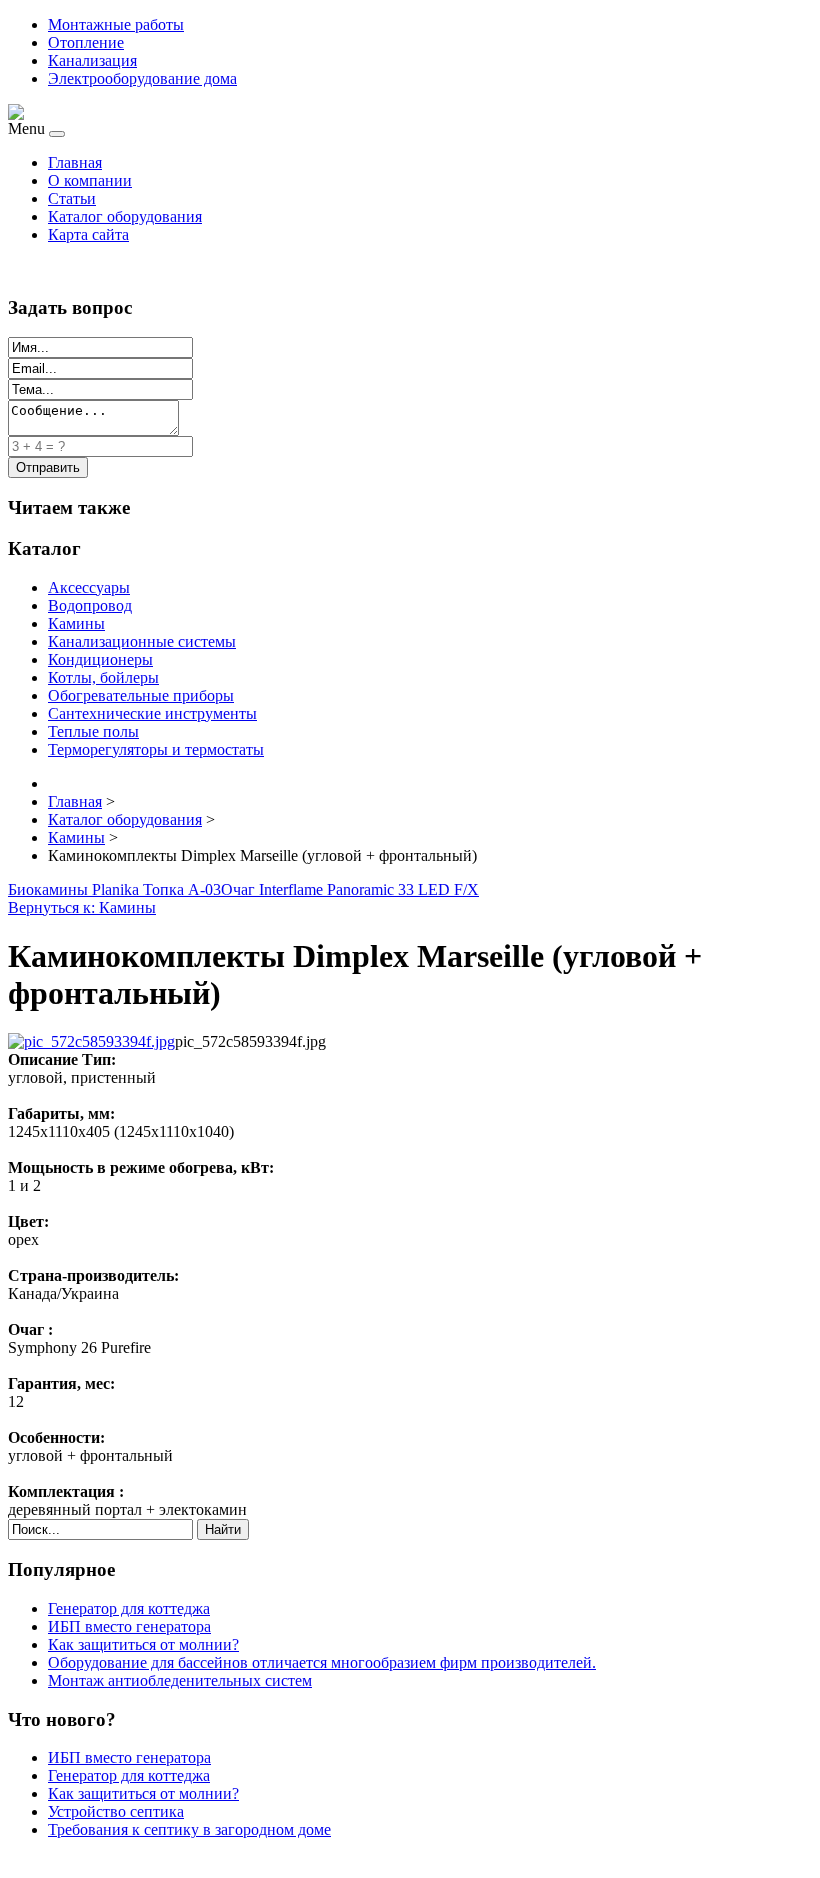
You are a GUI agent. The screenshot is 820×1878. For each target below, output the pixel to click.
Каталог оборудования (125, 216)
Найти (223, 1529)
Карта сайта (88, 234)
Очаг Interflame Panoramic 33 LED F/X (350, 889)
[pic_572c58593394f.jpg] (91, 1041)
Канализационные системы (142, 641)
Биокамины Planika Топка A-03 (114, 889)
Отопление (86, 42)
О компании (90, 180)
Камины (76, 623)
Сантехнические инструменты (152, 713)
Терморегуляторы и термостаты (156, 749)
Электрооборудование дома (142, 78)
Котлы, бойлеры (103, 677)
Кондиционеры (100, 659)
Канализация (92, 60)
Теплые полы (93, 731)
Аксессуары (89, 587)
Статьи (72, 198)
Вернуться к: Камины (82, 907)
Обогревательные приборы (141, 695)
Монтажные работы (116, 24)
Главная (75, 162)
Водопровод (90, 605)
